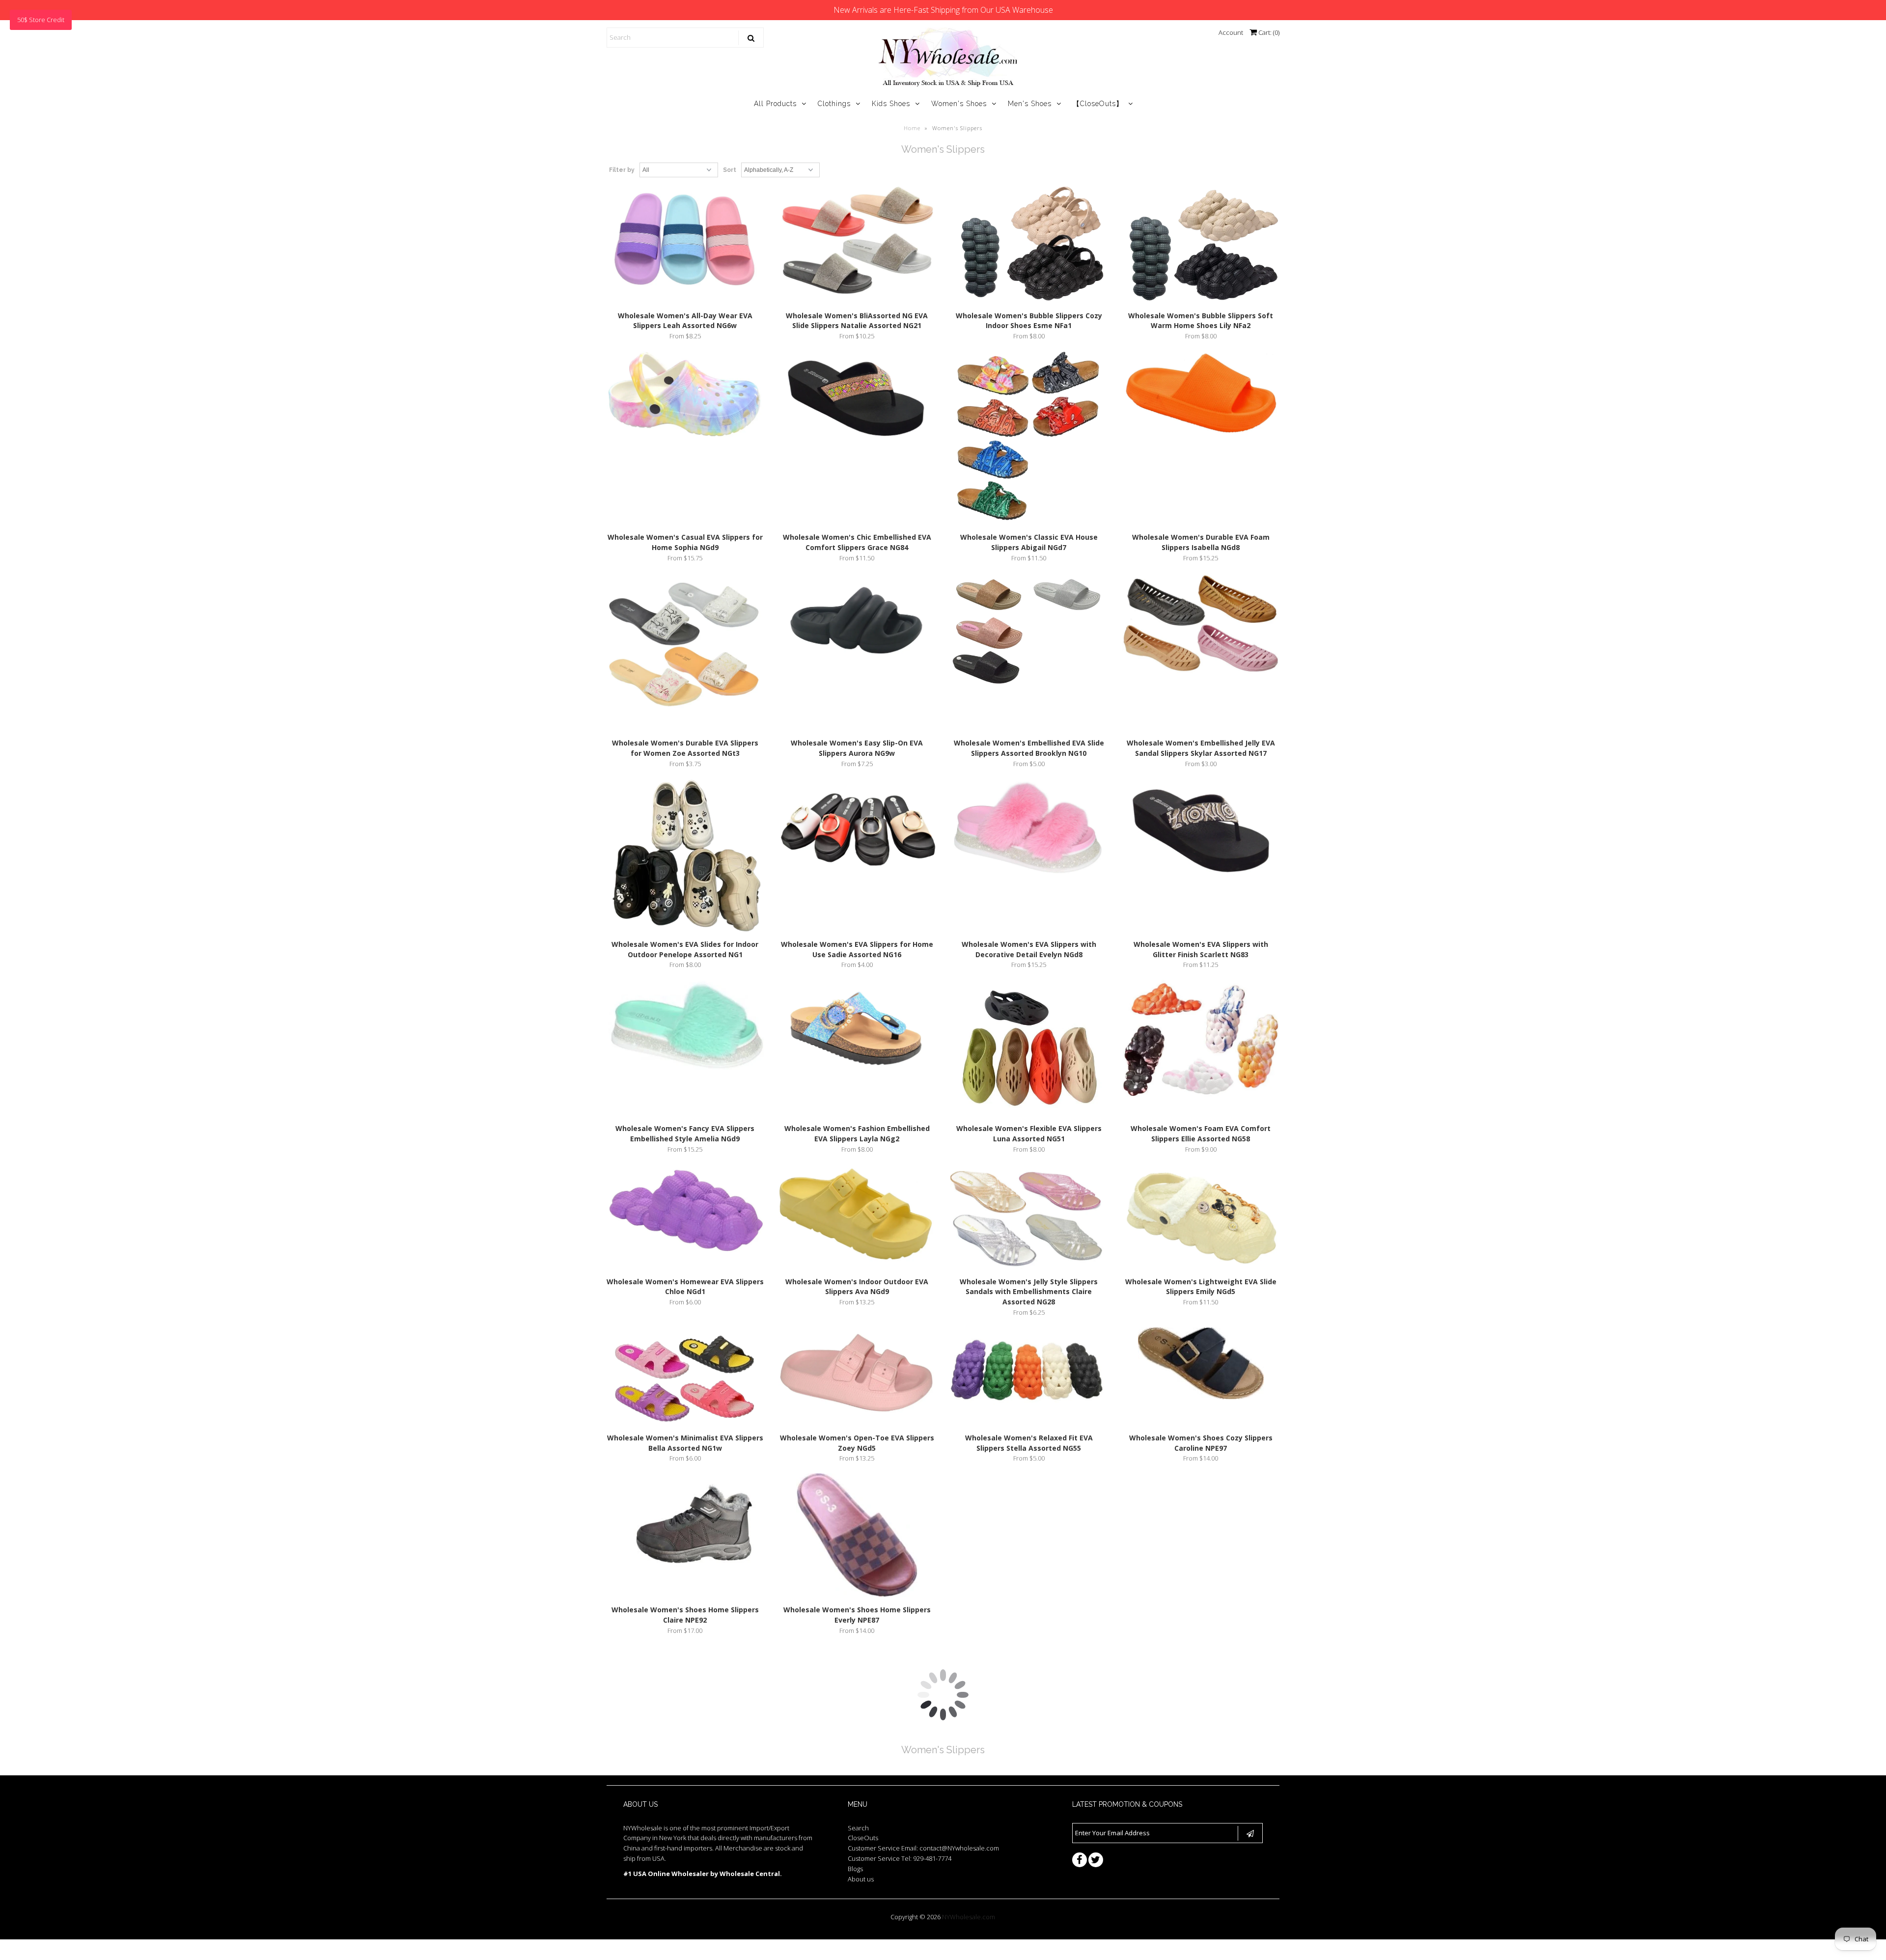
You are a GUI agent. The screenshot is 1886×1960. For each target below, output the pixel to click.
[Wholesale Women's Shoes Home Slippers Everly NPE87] (857, 1537)
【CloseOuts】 (1098, 104)
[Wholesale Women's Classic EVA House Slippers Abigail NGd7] (1029, 439)
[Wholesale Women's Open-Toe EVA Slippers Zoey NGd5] (857, 1372)
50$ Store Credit (41, 20)
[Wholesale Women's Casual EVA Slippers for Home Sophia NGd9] (685, 395)
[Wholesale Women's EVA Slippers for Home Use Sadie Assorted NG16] (857, 833)
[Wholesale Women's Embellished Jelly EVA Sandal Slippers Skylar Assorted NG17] (1201, 626)
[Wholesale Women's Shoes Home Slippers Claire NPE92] (685, 1534)
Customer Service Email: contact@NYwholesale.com (923, 1848)
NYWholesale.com (969, 1917)
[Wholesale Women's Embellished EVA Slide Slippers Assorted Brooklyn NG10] (1029, 633)
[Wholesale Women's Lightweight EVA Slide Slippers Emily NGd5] (1201, 1216)
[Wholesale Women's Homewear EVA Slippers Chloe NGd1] (685, 1210)
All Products (775, 104)
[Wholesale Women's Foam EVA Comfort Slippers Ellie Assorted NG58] (1201, 1040)
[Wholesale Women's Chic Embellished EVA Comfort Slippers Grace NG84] (857, 399)
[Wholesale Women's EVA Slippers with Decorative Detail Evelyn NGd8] (1029, 828)
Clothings (834, 104)
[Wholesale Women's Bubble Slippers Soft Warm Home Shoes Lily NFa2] (1201, 245)
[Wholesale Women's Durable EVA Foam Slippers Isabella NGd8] (1201, 395)
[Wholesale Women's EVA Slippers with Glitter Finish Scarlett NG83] (1201, 832)
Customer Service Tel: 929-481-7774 (900, 1858)
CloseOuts (863, 1838)
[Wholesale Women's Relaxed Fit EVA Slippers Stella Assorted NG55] (1029, 1373)
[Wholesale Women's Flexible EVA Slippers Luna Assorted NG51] (1029, 1049)
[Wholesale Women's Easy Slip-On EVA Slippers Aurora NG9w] (857, 621)
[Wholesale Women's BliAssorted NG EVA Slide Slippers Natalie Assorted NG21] (857, 245)
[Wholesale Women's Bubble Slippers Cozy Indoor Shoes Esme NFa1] (1029, 245)
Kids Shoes (891, 104)
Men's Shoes (1030, 104)
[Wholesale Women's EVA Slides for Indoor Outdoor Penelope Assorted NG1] (685, 857)
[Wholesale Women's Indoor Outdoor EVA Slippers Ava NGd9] (857, 1215)
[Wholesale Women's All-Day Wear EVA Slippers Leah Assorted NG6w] (685, 242)
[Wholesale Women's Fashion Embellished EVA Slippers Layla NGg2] (857, 1029)
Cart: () (1268, 32)
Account (1231, 32)
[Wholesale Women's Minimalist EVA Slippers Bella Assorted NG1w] (685, 1378)
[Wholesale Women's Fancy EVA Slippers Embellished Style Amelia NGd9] (685, 1026)
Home (912, 128)
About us (861, 1879)
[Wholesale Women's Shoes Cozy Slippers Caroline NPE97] (1201, 1365)
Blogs (855, 1869)
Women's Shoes (959, 104)
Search (858, 1828)
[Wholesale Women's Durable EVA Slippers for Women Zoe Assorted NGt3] (685, 653)
